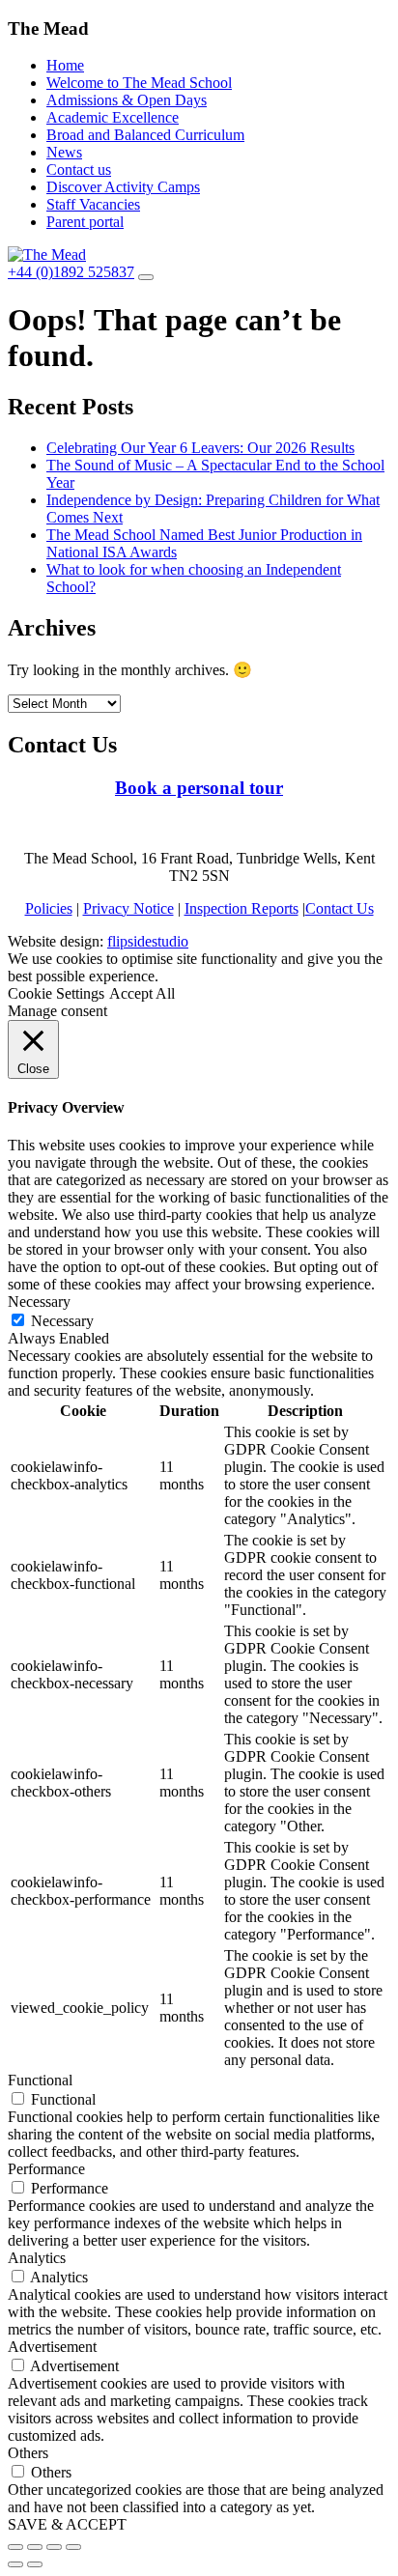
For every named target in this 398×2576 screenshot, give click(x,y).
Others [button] (28, 2453)
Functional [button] (40, 2080)
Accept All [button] (142, 993)
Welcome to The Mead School (139, 83)
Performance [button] (46, 2169)
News (64, 152)
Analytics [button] (37, 2258)
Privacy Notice (128, 908)
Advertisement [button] (52, 2347)
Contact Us (340, 908)
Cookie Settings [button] (56, 993)
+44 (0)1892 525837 (71, 272)
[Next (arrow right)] (35, 2564)
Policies (49, 908)
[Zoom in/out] (73, 2547)
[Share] (35, 2547)
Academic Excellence (113, 117)
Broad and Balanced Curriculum (145, 135)
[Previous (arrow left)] (15, 2564)
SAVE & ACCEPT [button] (67, 2524)
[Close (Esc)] (15, 2547)
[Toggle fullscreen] (54, 2547)
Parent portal (85, 222)
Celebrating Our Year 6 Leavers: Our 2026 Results (200, 448)
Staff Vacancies (93, 204)
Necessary (62, 1321)
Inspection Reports (242, 908)
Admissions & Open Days (127, 100)
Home (65, 65)
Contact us (79, 170)
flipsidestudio (148, 941)
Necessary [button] (39, 1302)
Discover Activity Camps (123, 187)
